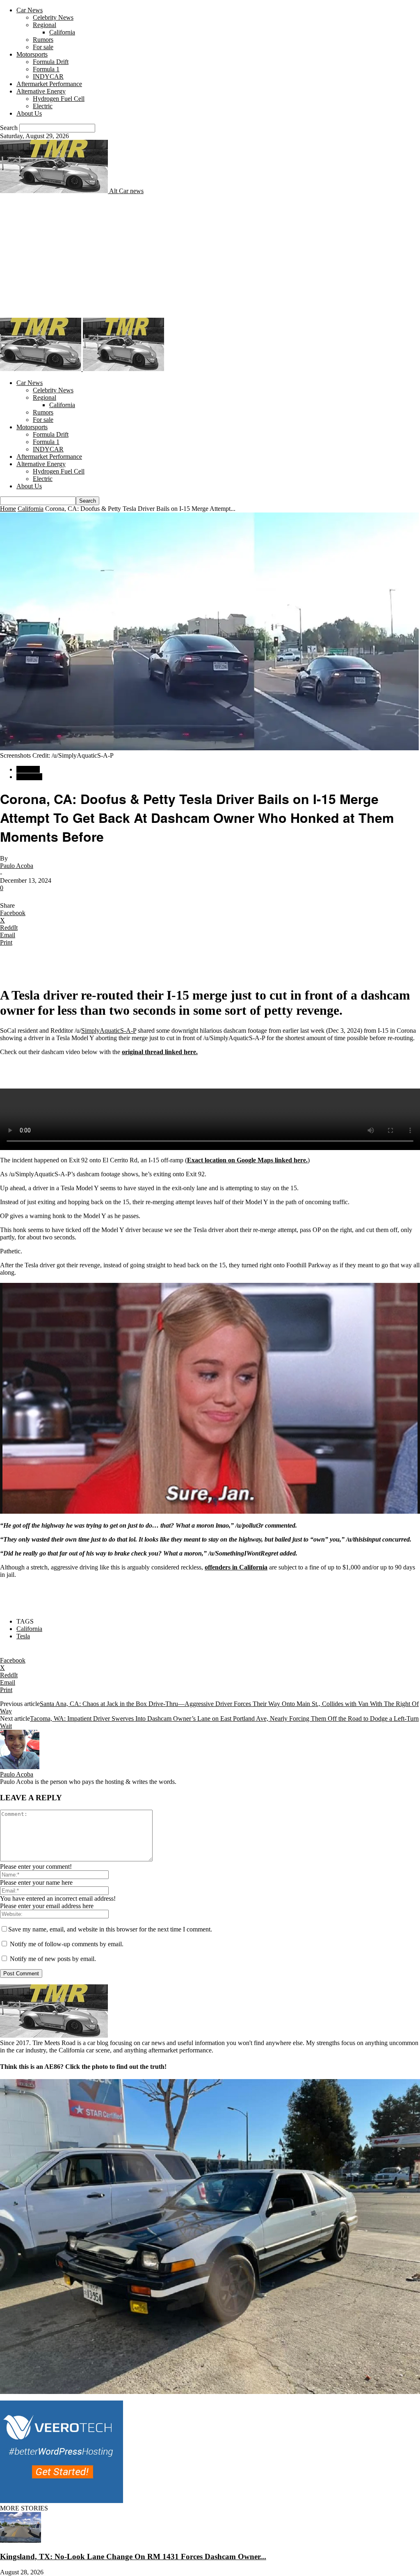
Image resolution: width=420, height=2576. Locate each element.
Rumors (43, 40)
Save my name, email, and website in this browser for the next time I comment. (110, 1929)
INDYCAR (48, 76)
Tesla (23, 1636)
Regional (45, 25)
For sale (43, 47)
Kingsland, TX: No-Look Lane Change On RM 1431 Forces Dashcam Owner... (133, 2557)
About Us (29, 113)
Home (8, 509)
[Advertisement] (210, 256)
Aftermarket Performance (49, 84)
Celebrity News (53, 17)
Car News (30, 10)
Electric (43, 106)
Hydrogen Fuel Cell (59, 99)
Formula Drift (51, 62)
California (62, 32)
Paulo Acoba (17, 866)
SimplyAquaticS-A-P (109, 1031)
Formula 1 (46, 69)
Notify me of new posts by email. (53, 1959)
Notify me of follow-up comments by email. (67, 1944)
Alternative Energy (41, 91)
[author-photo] (20, 1767)
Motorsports (32, 54)
